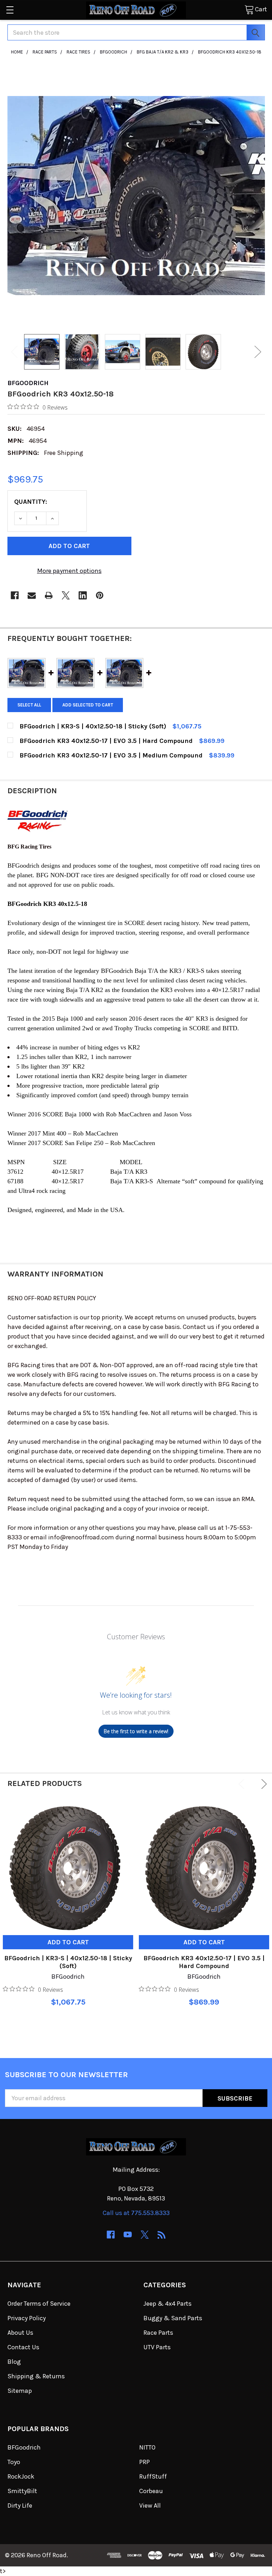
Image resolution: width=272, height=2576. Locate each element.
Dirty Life (20, 2505)
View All (150, 2505)
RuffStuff (153, 2476)
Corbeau (151, 2491)
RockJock (21, 2476)
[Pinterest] (100, 595)
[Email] (32, 595)
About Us (20, 2333)
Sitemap (20, 2391)
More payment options (69, 571)
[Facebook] (15, 595)
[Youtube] (128, 2235)
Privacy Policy (27, 2318)
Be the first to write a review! (136, 1731)
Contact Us (23, 2347)
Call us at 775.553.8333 (136, 2213)
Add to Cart (68, 1942)
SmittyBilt (22, 2491)
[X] (66, 595)
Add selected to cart (88, 705)
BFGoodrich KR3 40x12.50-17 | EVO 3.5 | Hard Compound (204, 1962)
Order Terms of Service (39, 2304)
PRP (144, 2462)
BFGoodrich (24, 2447)
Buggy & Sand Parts (173, 2318)
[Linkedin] (83, 595)
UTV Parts (157, 2347)
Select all (29, 705)
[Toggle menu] (10, 10)
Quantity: (31, 502)
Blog (14, 2362)
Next (258, 352)
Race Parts (158, 2333)
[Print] (49, 595)
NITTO (147, 2447)
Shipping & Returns (36, 2376)
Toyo (14, 2462)
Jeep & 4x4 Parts (168, 2304)
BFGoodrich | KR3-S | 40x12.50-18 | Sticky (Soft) (68, 1962)
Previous (15, 352)
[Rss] (162, 2235)
